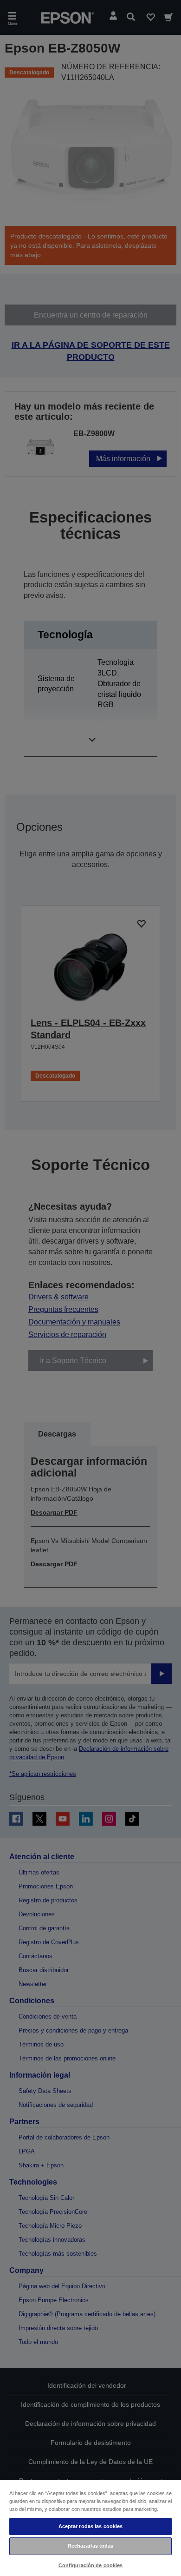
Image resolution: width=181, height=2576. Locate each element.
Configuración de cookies (91, 2565)
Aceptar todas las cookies (91, 2526)
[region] (90, 2528)
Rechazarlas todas (91, 2546)
